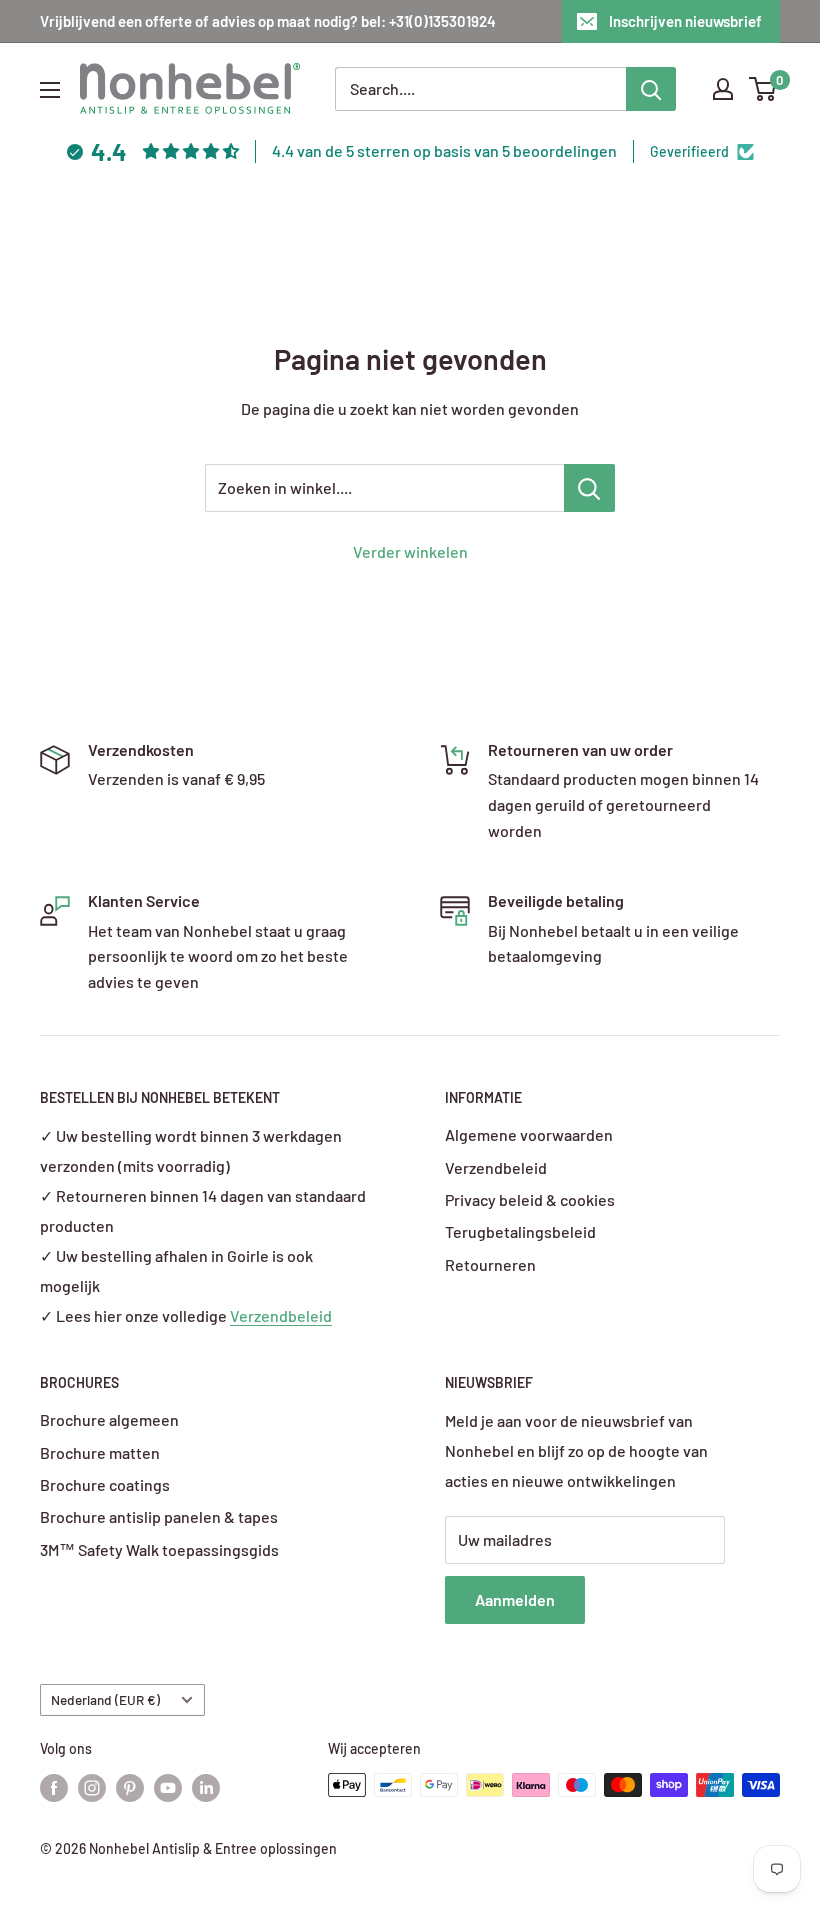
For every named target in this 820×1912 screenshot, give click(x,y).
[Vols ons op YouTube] (168, 1787)
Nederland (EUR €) (105, 1699)
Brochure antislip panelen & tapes (159, 1516)
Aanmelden (515, 1599)
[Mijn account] (723, 89)
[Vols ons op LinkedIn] (206, 1787)
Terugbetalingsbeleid (520, 1231)
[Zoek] (651, 89)
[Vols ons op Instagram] (92, 1787)
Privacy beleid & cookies (530, 1199)
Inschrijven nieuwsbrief (685, 21)
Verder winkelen (410, 551)
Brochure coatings (105, 1484)
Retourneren (490, 1264)
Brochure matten (100, 1452)
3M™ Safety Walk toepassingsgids (159, 1549)
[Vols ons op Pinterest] (130, 1787)
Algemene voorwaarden (529, 1134)
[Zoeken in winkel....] (589, 488)
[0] (763, 89)
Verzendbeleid (281, 1315)
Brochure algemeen (109, 1419)
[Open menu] (50, 90)
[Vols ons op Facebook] (54, 1787)
